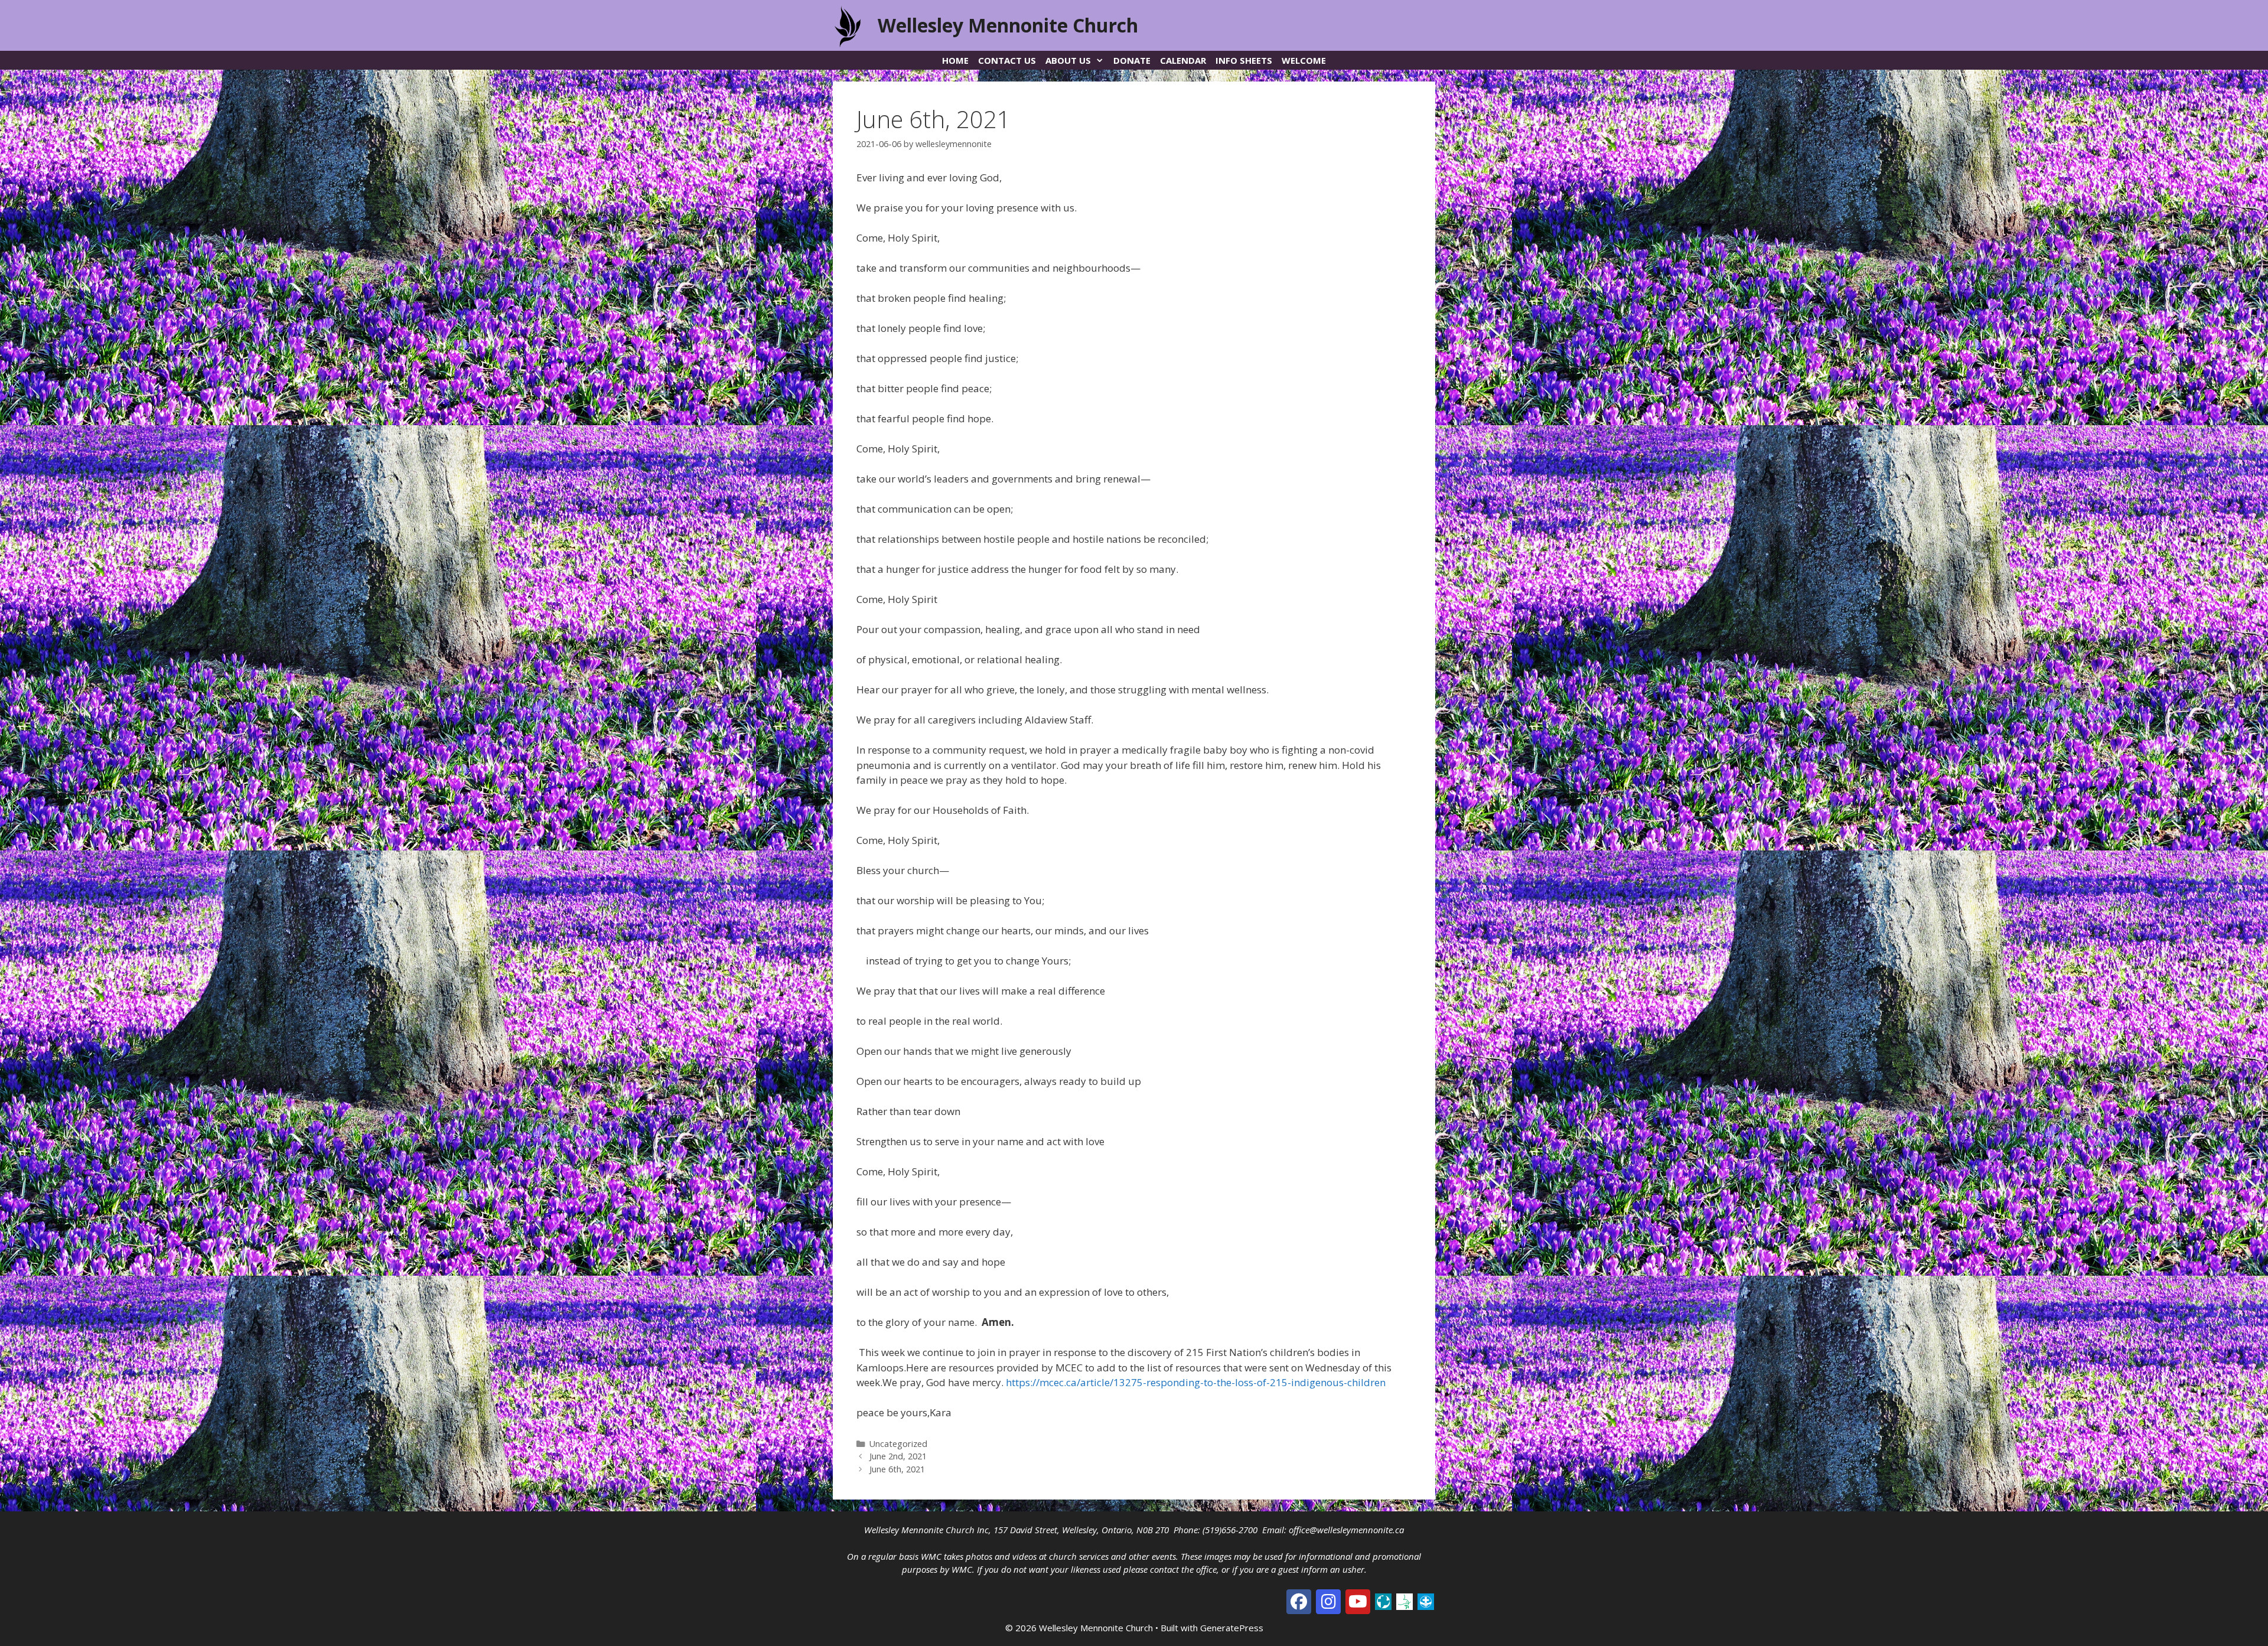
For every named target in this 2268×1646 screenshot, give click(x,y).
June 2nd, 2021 (898, 1456)
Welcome (1304, 60)
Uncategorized (898, 1444)
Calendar (1183, 60)
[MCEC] (1405, 1601)
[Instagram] (1328, 1602)
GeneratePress (1232, 1628)
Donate (1132, 60)
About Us (1068, 60)
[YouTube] (1358, 1602)
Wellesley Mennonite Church (1008, 25)
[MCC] (1383, 1601)
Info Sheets (1244, 60)
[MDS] (1426, 1601)
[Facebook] (1299, 1602)
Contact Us (1007, 60)
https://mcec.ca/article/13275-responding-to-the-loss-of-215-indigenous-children (1196, 1382)
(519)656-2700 (1230, 1530)
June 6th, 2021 (897, 1469)
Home (955, 60)
